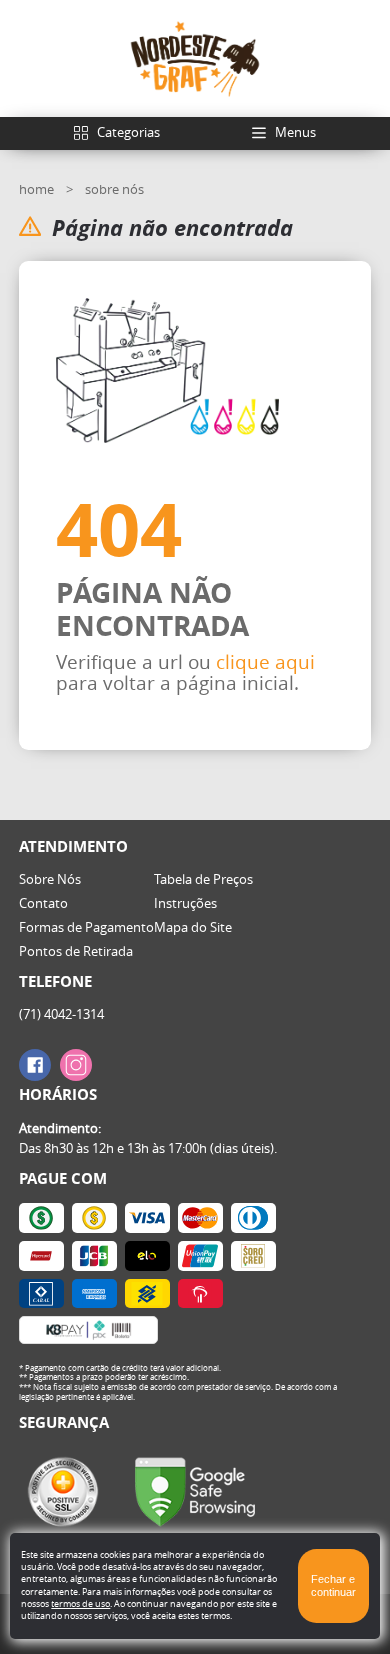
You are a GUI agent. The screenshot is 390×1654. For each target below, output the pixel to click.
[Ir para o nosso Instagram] (76, 1065)
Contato (43, 903)
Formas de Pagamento (86, 927)
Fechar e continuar (333, 1585)
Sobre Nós (50, 879)
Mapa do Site (193, 927)
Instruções (185, 903)
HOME (38, 189)
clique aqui (265, 662)
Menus (295, 132)
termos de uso (80, 1603)
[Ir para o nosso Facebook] (35, 1065)
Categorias (128, 132)
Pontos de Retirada (76, 951)
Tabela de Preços (203, 879)
